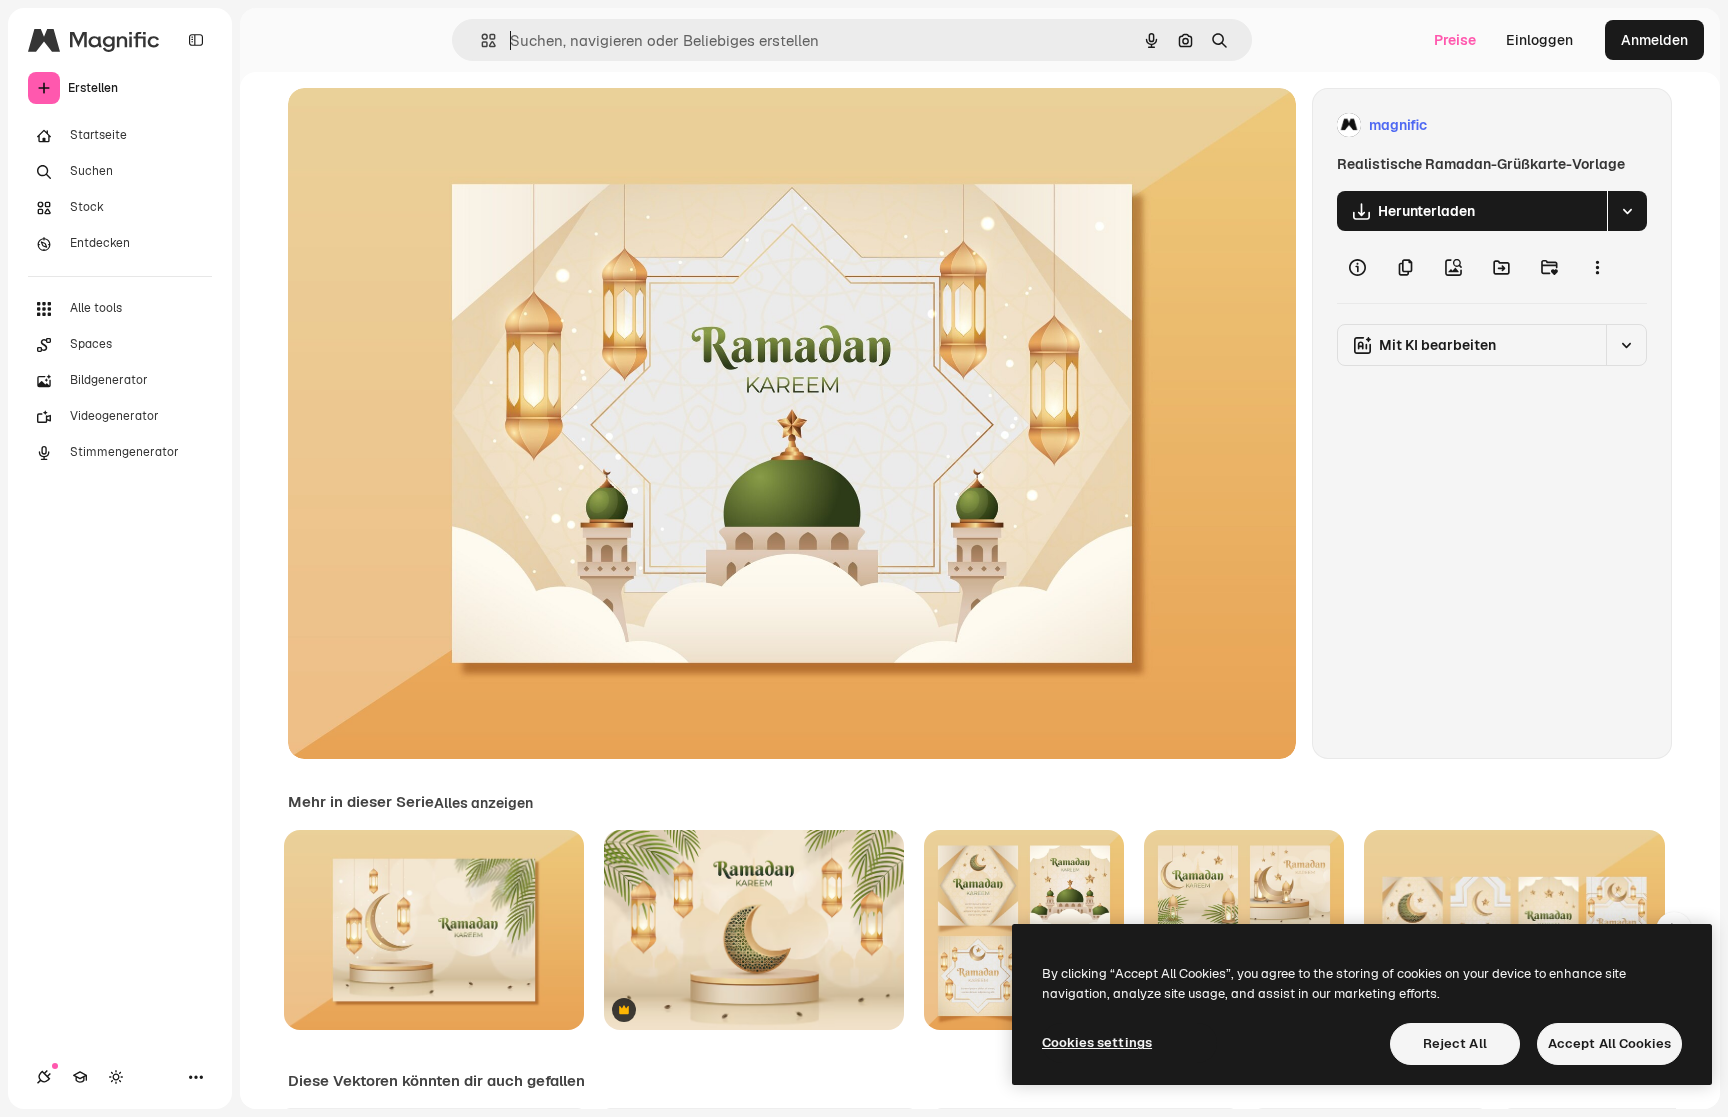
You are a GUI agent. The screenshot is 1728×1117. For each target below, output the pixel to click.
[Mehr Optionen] (1597, 267)
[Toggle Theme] (116, 1077)
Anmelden (1654, 40)
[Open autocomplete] (480, 40)
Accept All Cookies (1609, 1043)
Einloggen (1539, 40)
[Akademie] (80, 1077)
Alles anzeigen (483, 803)
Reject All (1455, 1043)
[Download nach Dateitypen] (1627, 211)
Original (416, 125)
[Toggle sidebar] (196, 40)
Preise (1455, 40)
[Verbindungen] (44, 1077)
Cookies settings (1097, 1042)
